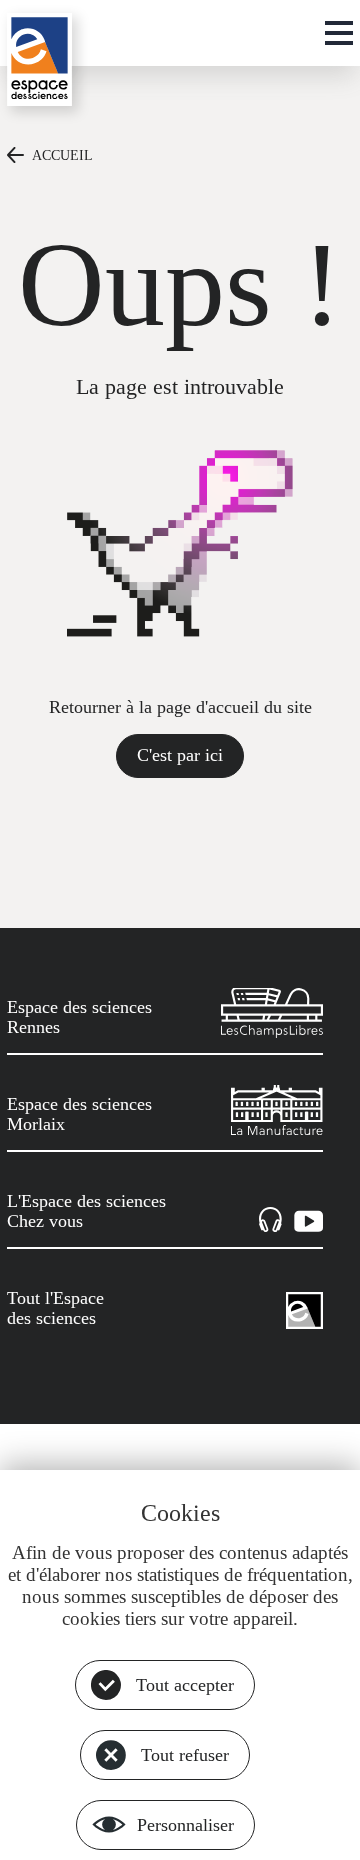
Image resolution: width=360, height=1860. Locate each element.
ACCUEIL (62, 155)
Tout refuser (185, 1755)
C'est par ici (180, 755)
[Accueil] (39, 59)
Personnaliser (185, 1825)
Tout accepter (185, 1685)
